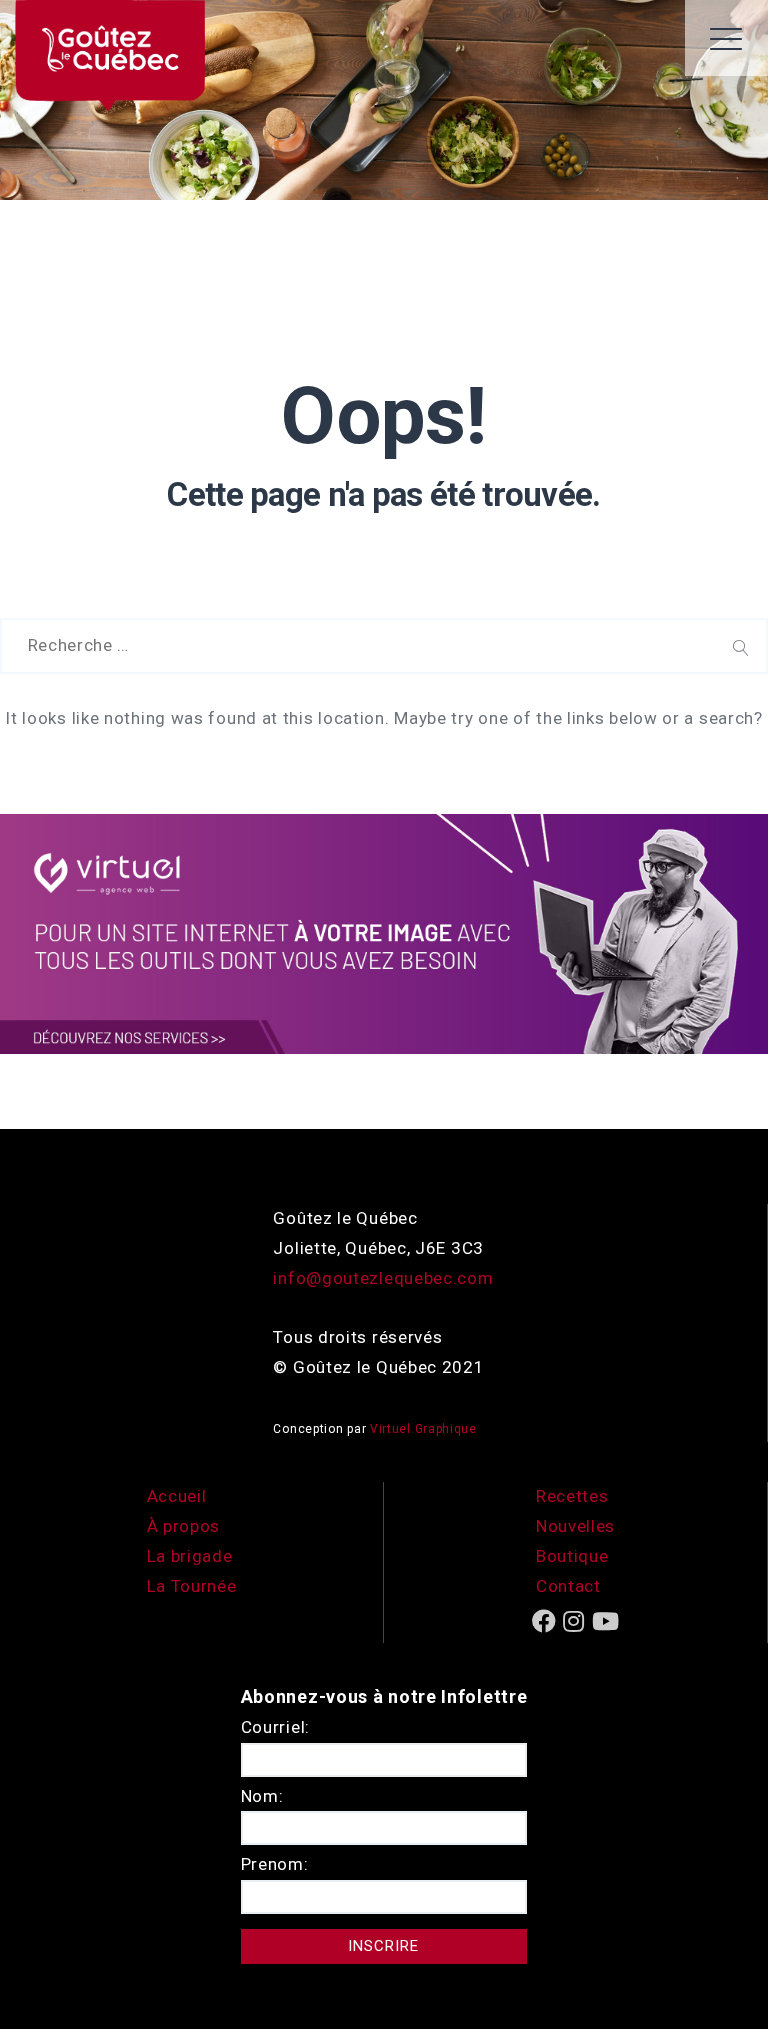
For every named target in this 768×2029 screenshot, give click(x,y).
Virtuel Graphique (423, 1429)
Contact (568, 1586)
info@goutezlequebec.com (383, 1278)
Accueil (177, 1496)
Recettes (572, 1496)
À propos (184, 1526)
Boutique (572, 1556)
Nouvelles (575, 1526)
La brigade (190, 1556)
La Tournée (192, 1586)
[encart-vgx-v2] (384, 933)
